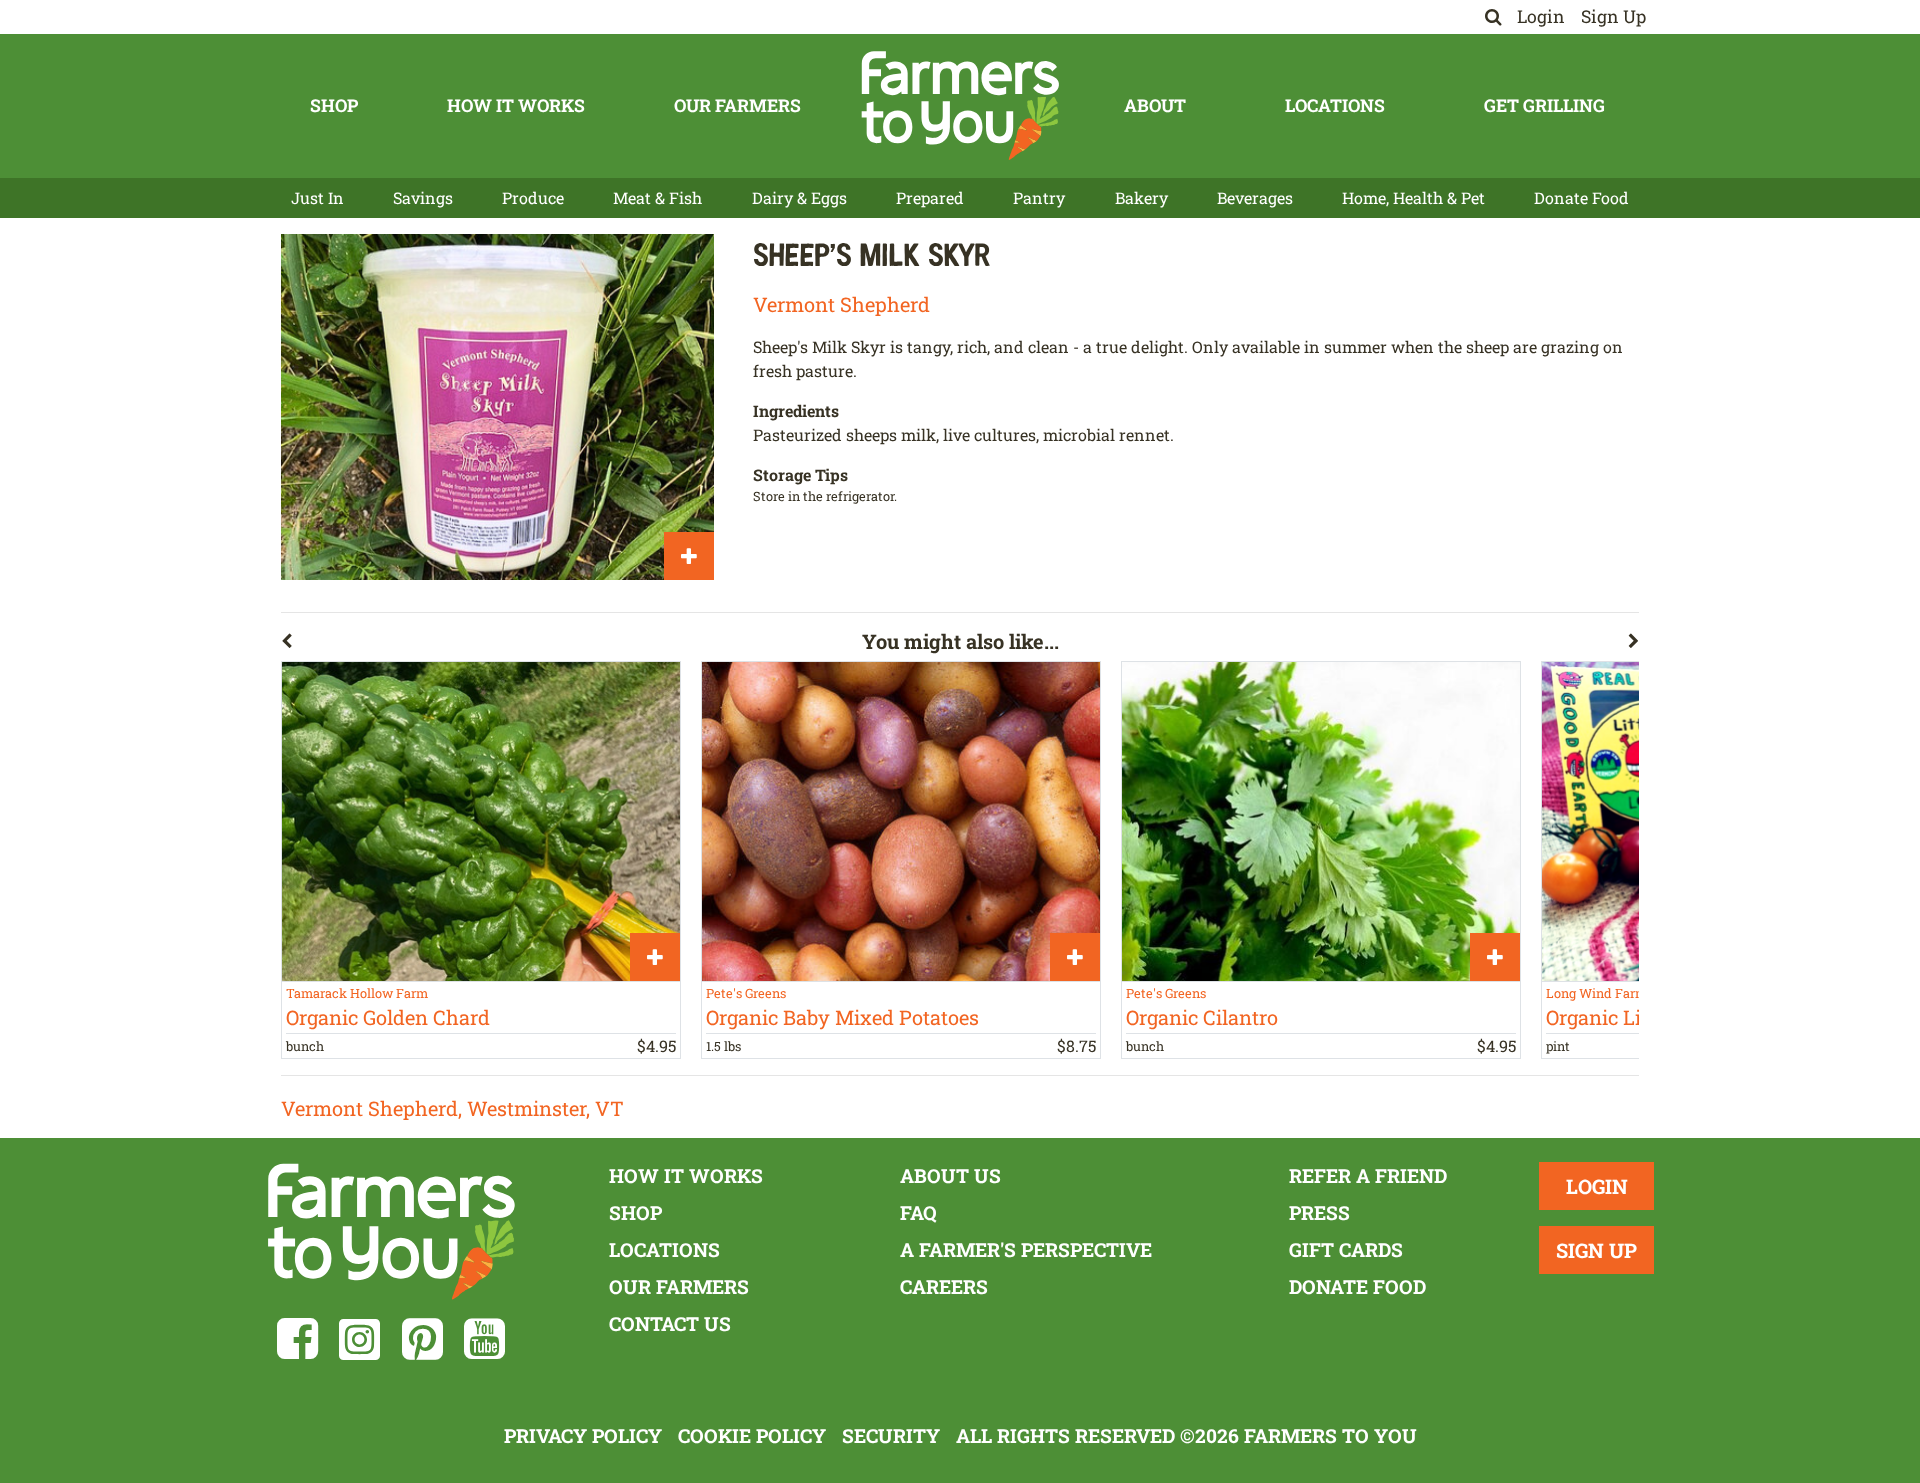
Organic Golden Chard (388, 1017)
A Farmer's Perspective (1026, 1249)
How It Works (516, 105)
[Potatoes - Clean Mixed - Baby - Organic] (901, 821)
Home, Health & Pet (1413, 197)
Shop (334, 105)
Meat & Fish (657, 197)
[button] (571, 645)
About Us (950, 1175)
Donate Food (1581, 197)
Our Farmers (737, 105)
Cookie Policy (752, 1435)
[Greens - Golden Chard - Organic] (481, 821)
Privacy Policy (583, 1435)
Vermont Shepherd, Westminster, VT (452, 1108)
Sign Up (1613, 16)
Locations (1335, 105)
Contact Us (670, 1323)
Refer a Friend (1368, 1175)
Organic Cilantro (1202, 1017)
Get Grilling (1544, 105)
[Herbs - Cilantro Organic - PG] (1321, 821)
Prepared (930, 197)
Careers (944, 1286)
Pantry (1039, 197)
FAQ (918, 1212)
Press (1319, 1212)
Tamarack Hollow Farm (357, 993)
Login (1541, 16)
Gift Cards (1346, 1249)
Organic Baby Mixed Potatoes (842, 1017)
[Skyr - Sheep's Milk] (497, 407)
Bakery (1141, 197)
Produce (533, 197)
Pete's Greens (746, 993)
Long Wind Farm (1596, 993)
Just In (317, 197)
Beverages (1255, 197)
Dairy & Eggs (799, 197)
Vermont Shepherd (841, 304)
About (1155, 105)
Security (891, 1435)
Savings (423, 197)
